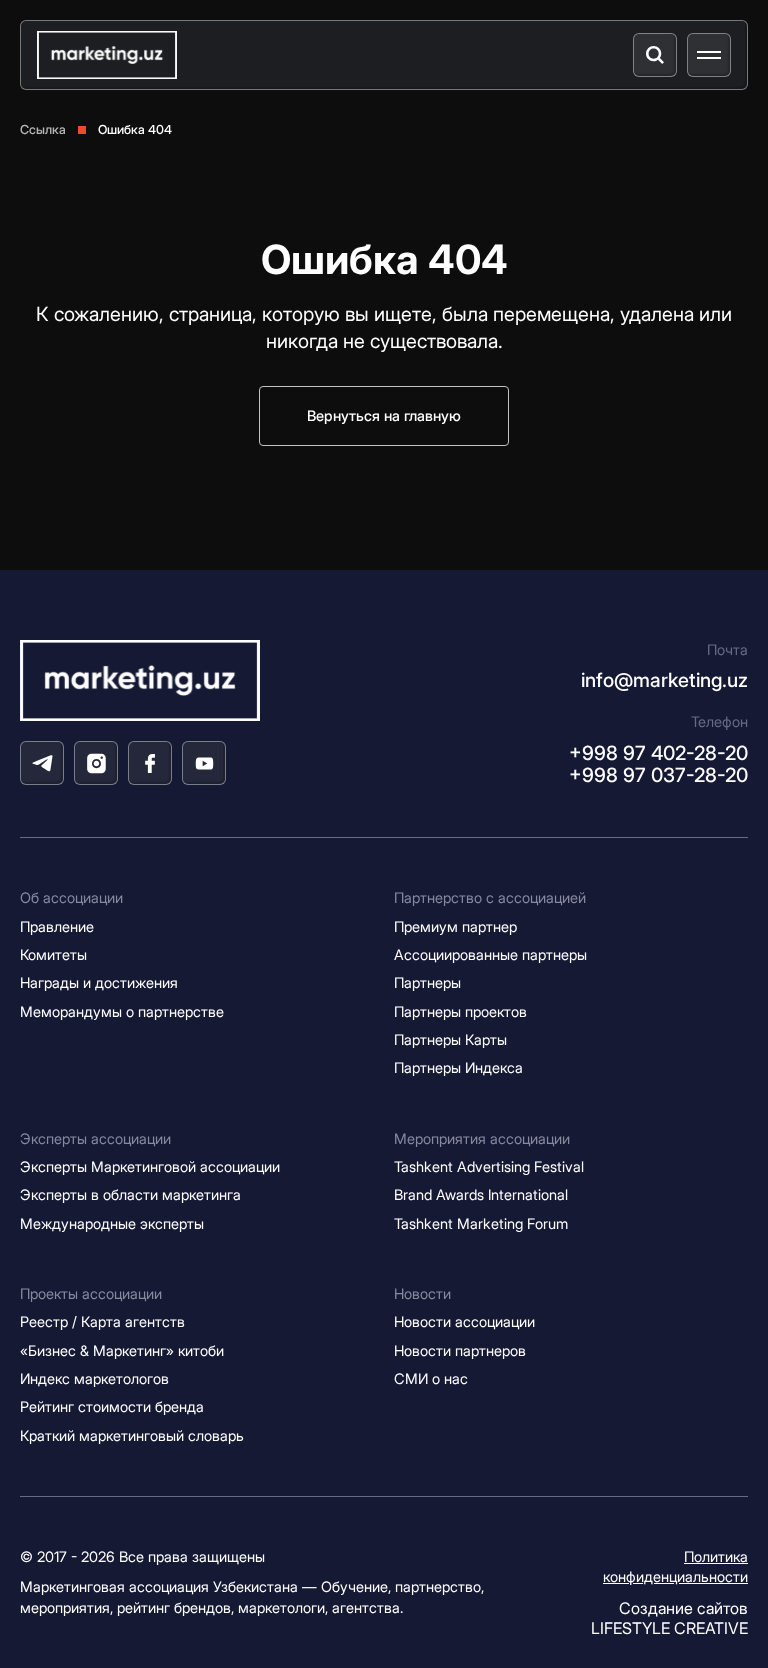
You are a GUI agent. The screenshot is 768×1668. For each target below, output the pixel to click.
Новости (422, 1294)
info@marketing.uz (664, 680)
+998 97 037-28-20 (658, 775)
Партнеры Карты (450, 1040)
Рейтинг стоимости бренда (112, 1407)
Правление (57, 927)
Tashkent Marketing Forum (481, 1224)
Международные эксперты (112, 1224)
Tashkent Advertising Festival (489, 1167)
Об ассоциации (71, 898)
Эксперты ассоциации (95, 1139)
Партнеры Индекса (458, 1068)
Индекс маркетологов (94, 1379)
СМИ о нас (431, 1379)
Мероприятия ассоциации (482, 1139)
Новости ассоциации (464, 1322)
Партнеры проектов (460, 1012)
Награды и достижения (99, 983)
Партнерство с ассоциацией (490, 898)
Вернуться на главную (384, 416)
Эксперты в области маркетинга (130, 1195)
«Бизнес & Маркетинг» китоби (122, 1351)
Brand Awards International (481, 1195)
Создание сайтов (669, 1618)
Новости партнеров (460, 1351)
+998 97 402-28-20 (658, 753)
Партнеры (427, 983)
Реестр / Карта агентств (102, 1322)
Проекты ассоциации (91, 1294)
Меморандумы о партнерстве (122, 1012)
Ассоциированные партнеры (490, 955)
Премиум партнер (455, 927)
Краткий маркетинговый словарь (132, 1436)
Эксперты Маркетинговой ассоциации (150, 1167)
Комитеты (53, 955)
